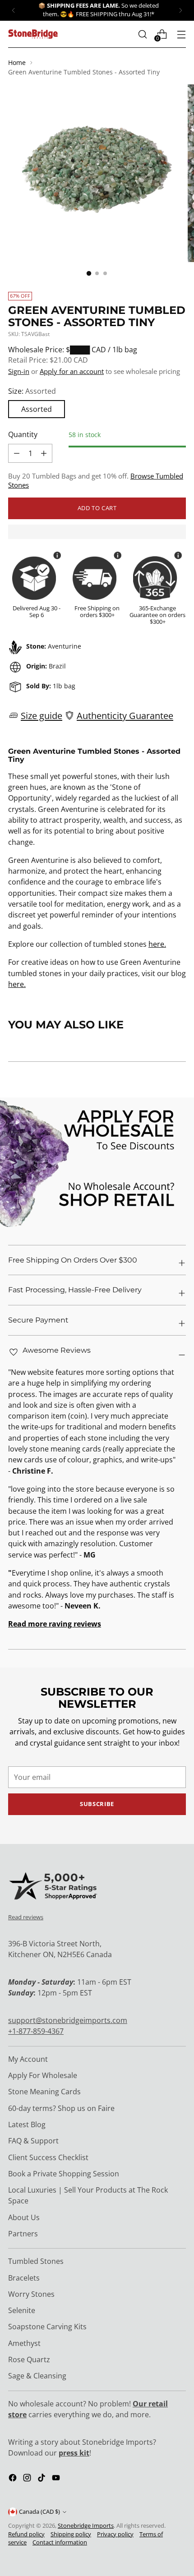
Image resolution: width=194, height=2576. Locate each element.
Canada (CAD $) (39, 2512)
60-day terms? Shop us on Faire (61, 2108)
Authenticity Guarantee (125, 715)
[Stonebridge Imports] (33, 34)
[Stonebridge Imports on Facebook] (14, 2479)
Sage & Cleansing (37, 2376)
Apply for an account (72, 371)
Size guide (42, 715)
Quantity (23, 434)
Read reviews (26, 1917)
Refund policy (26, 2534)
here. (157, 944)
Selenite (22, 2310)
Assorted (37, 409)
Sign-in (19, 371)
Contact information (60, 2542)
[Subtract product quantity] (44, 453)
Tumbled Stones (36, 2261)
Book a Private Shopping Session (64, 2174)
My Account (28, 2059)
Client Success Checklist (48, 2157)
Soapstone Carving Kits (47, 2327)
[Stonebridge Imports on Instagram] (28, 2479)
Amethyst (24, 2343)
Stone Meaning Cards (44, 2092)
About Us (24, 2217)
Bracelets (24, 2278)
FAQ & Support (33, 2141)
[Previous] (14, 10)
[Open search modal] (142, 34)
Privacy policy (115, 2534)
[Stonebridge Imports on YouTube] (57, 2479)
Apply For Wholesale (43, 2075)
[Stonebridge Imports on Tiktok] (42, 2479)
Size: (32, 391)
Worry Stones (31, 2294)
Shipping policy (71, 2534)
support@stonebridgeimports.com (68, 2020)
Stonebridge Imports (86, 2526)
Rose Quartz (29, 2359)
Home (17, 62)
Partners (23, 2234)
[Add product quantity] (17, 453)
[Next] (180, 10)
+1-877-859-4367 (36, 2031)
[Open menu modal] (181, 34)
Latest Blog (27, 2124)
